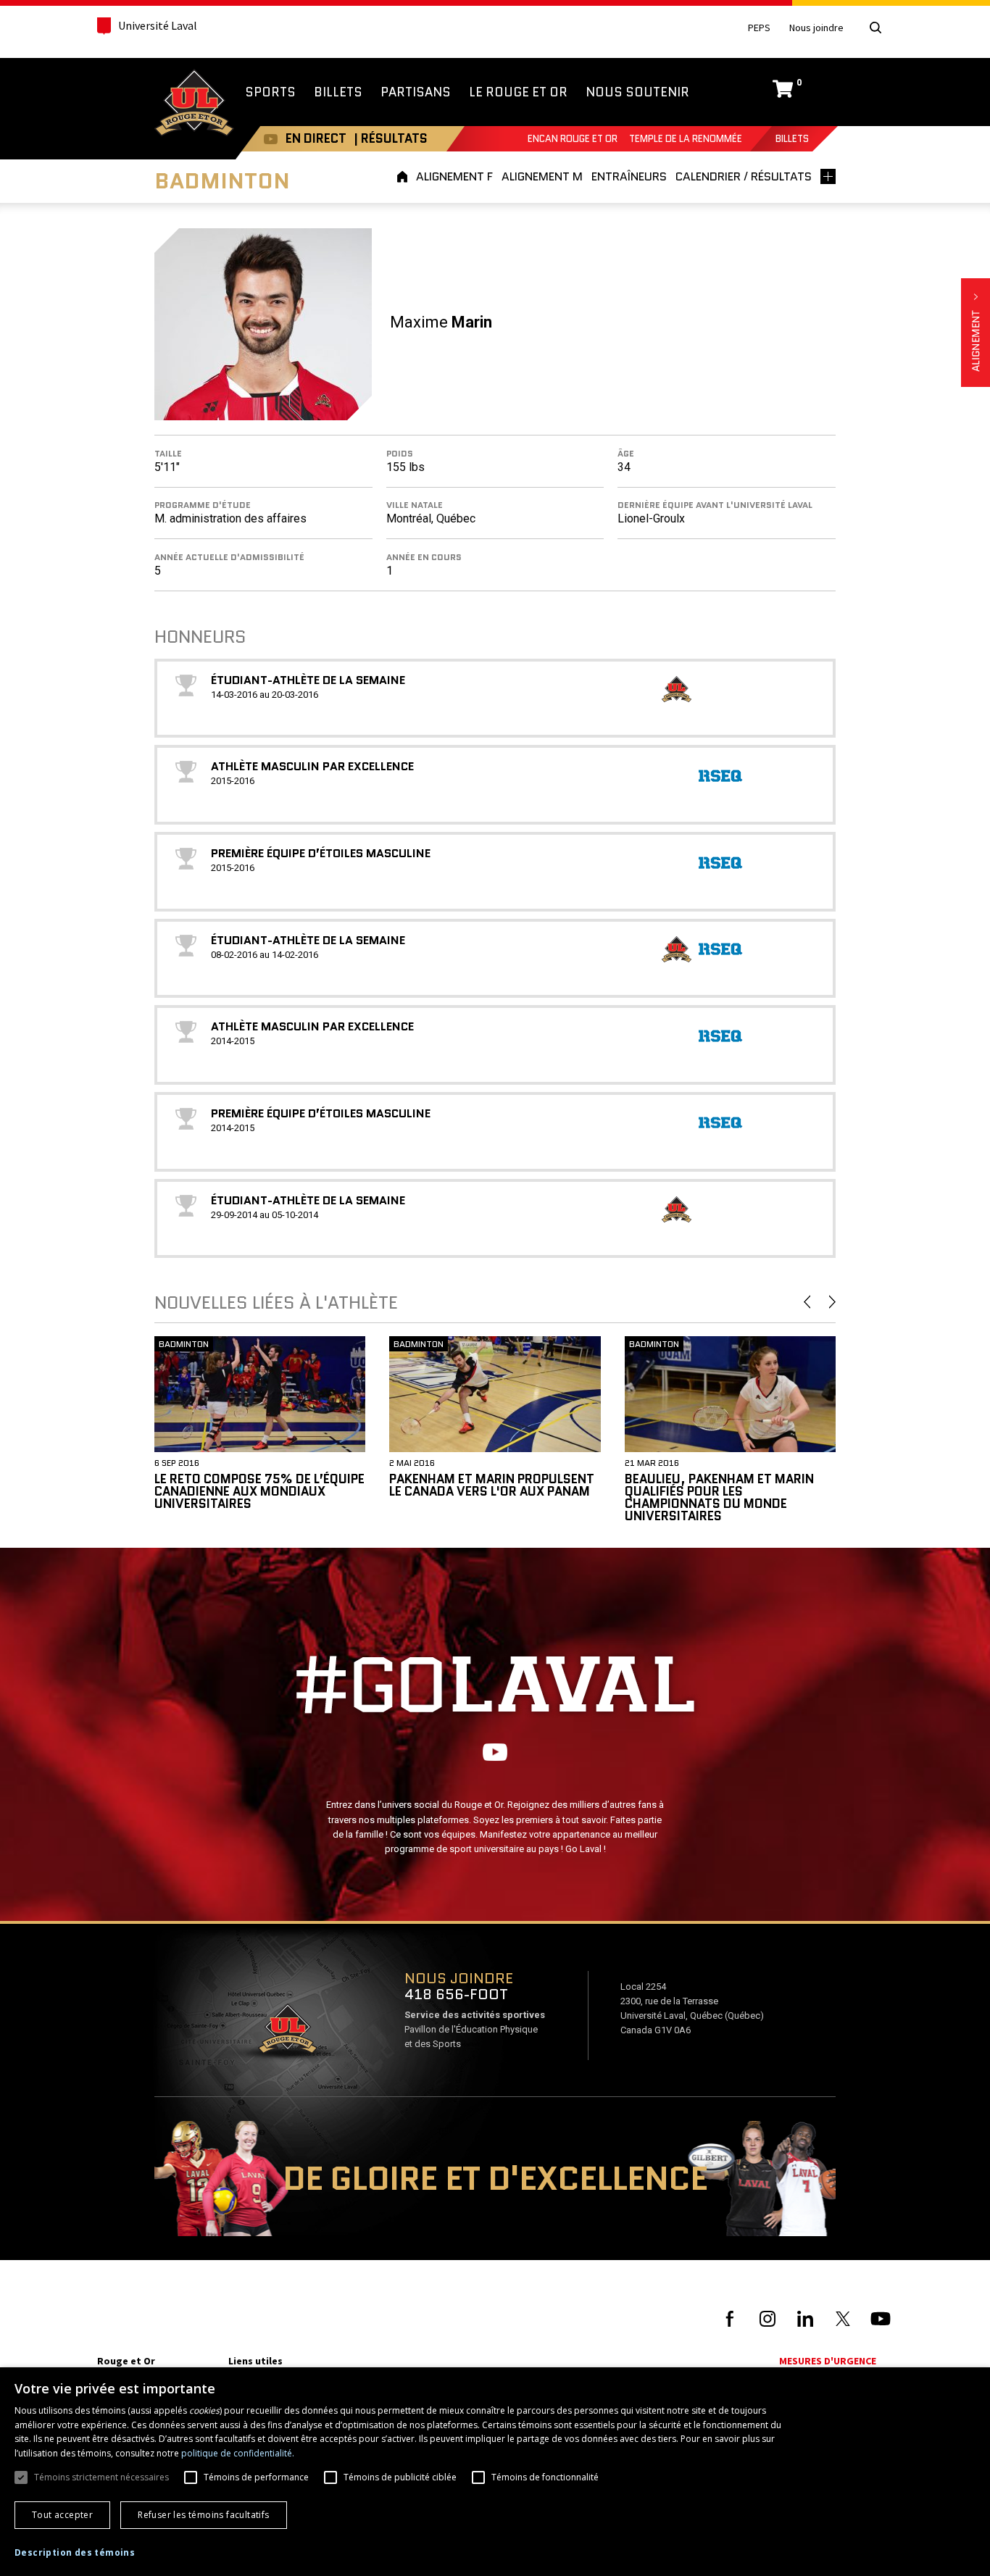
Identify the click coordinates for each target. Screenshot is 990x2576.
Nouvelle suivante (832, 1302)
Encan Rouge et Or (573, 139)
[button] (75, 2553)
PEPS (759, 28)
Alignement (976, 333)
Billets (792, 139)
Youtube (271, 139)
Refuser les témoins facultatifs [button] (203, 2515)
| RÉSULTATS (391, 138)
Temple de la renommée (686, 139)
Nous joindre (816, 28)
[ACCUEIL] (404, 176)
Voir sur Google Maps (287, 2033)
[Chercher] (875, 28)
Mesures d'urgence (828, 2361)
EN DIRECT (316, 138)
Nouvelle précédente (807, 1302)
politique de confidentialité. (238, 2453)
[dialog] (495, 2472)
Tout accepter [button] (62, 2515)
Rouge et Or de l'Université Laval (194, 104)
